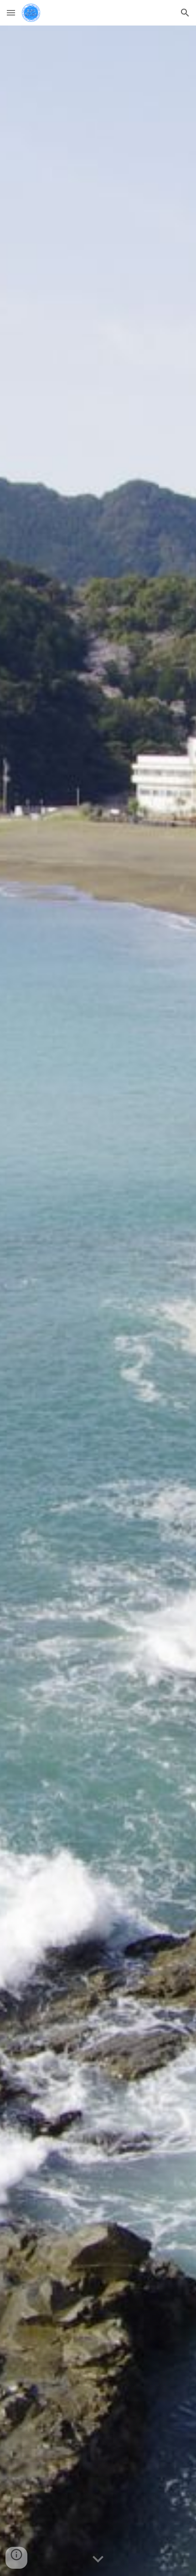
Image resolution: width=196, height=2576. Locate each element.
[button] (11, 13)
